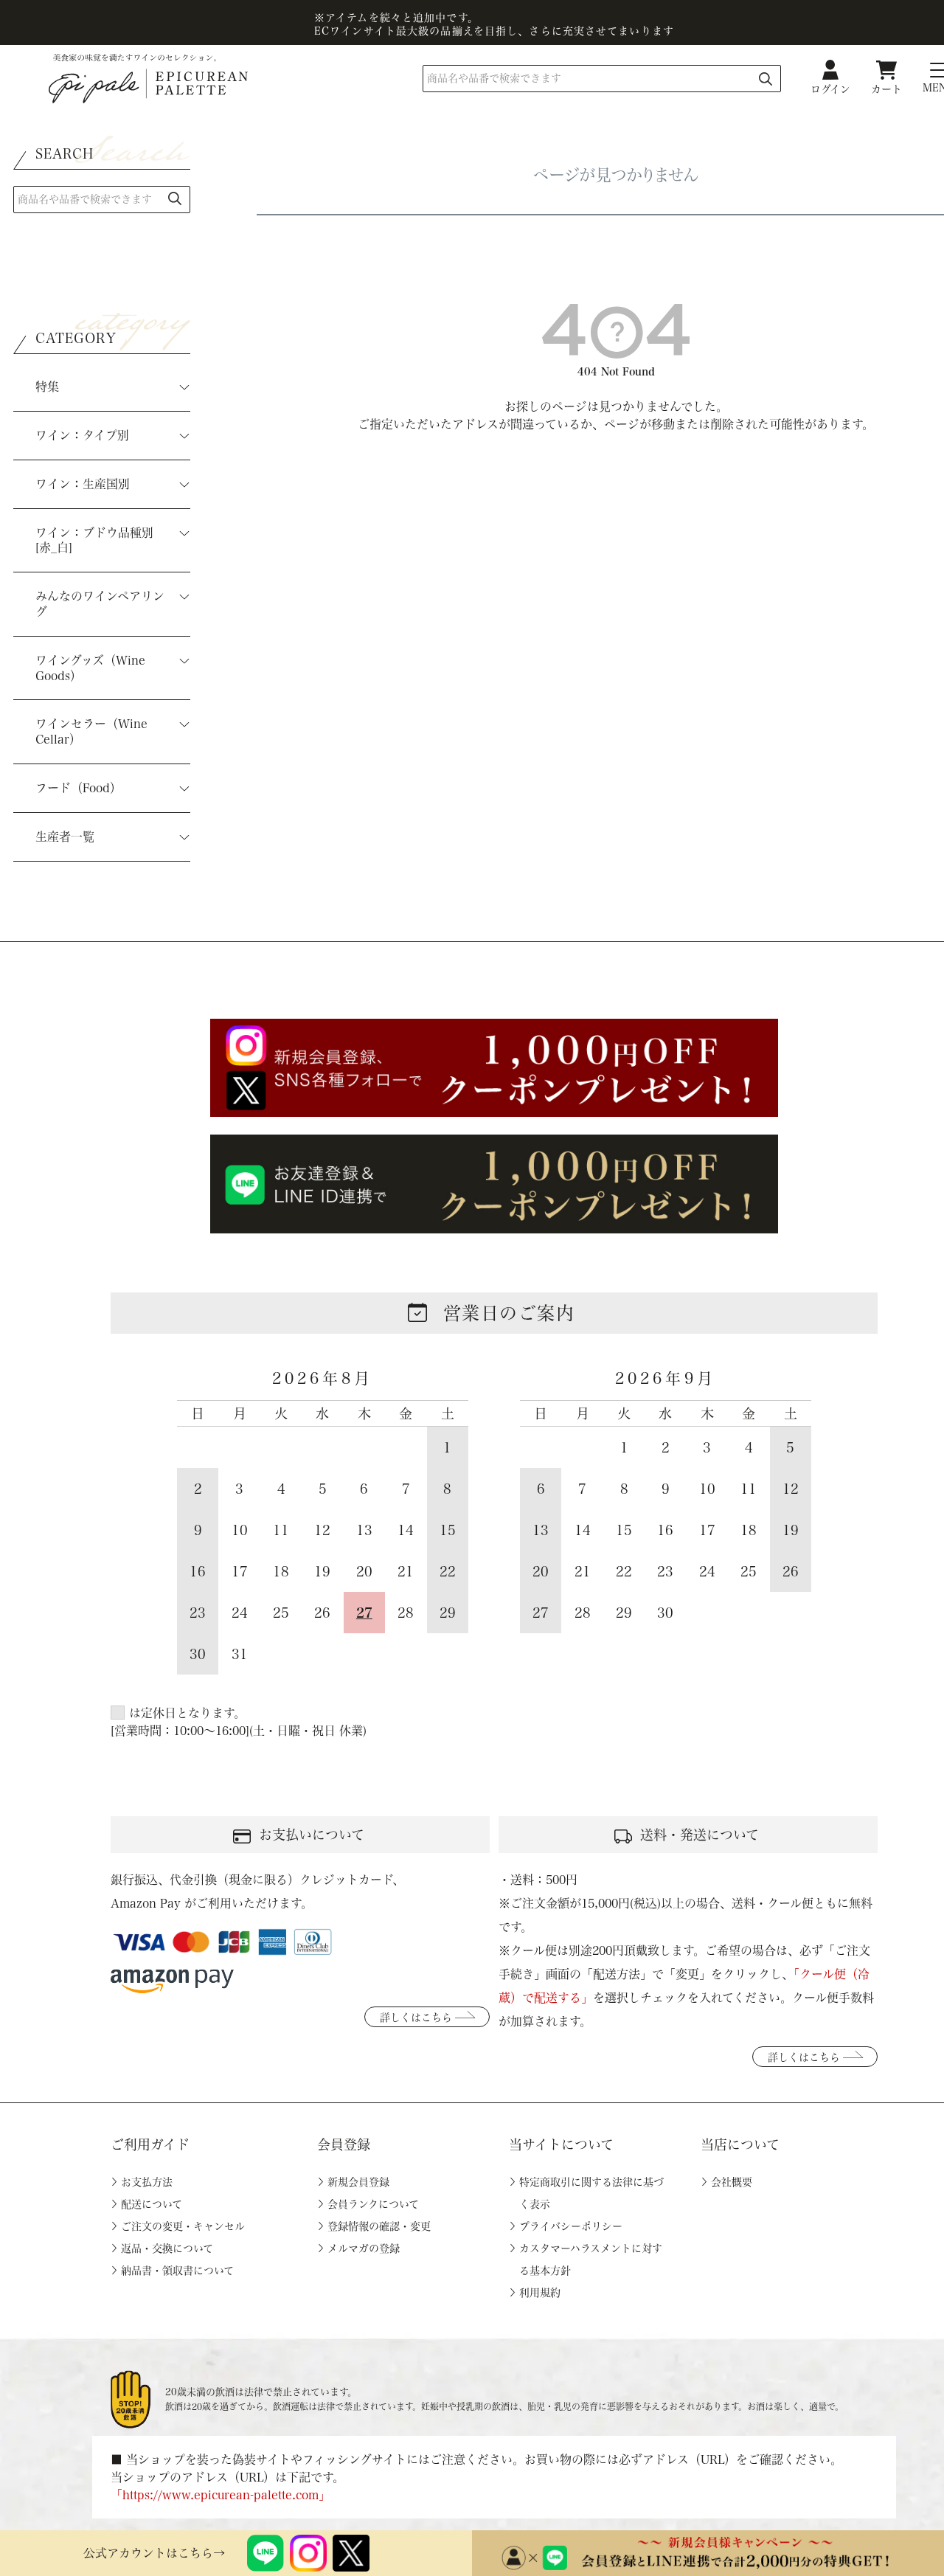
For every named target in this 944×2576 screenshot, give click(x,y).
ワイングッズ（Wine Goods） (90, 668)
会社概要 (732, 2182)
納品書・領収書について (177, 2271)
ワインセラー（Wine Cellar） (91, 731)
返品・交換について (167, 2248)
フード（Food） (79, 788)
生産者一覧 (65, 837)
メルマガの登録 (364, 2248)
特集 (47, 387)
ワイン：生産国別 (83, 484)
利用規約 (540, 2293)
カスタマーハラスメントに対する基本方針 (591, 2260)
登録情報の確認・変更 (379, 2226)
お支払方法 (147, 2182)
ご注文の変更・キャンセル (183, 2226)
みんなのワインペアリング (100, 604)
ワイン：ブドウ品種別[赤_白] (94, 540)
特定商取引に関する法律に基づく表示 (591, 2193)
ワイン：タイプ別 (82, 435)
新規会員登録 (358, 2182)
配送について (152, 2204)
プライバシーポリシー (571, 2226)
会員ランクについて (373, 2204)
